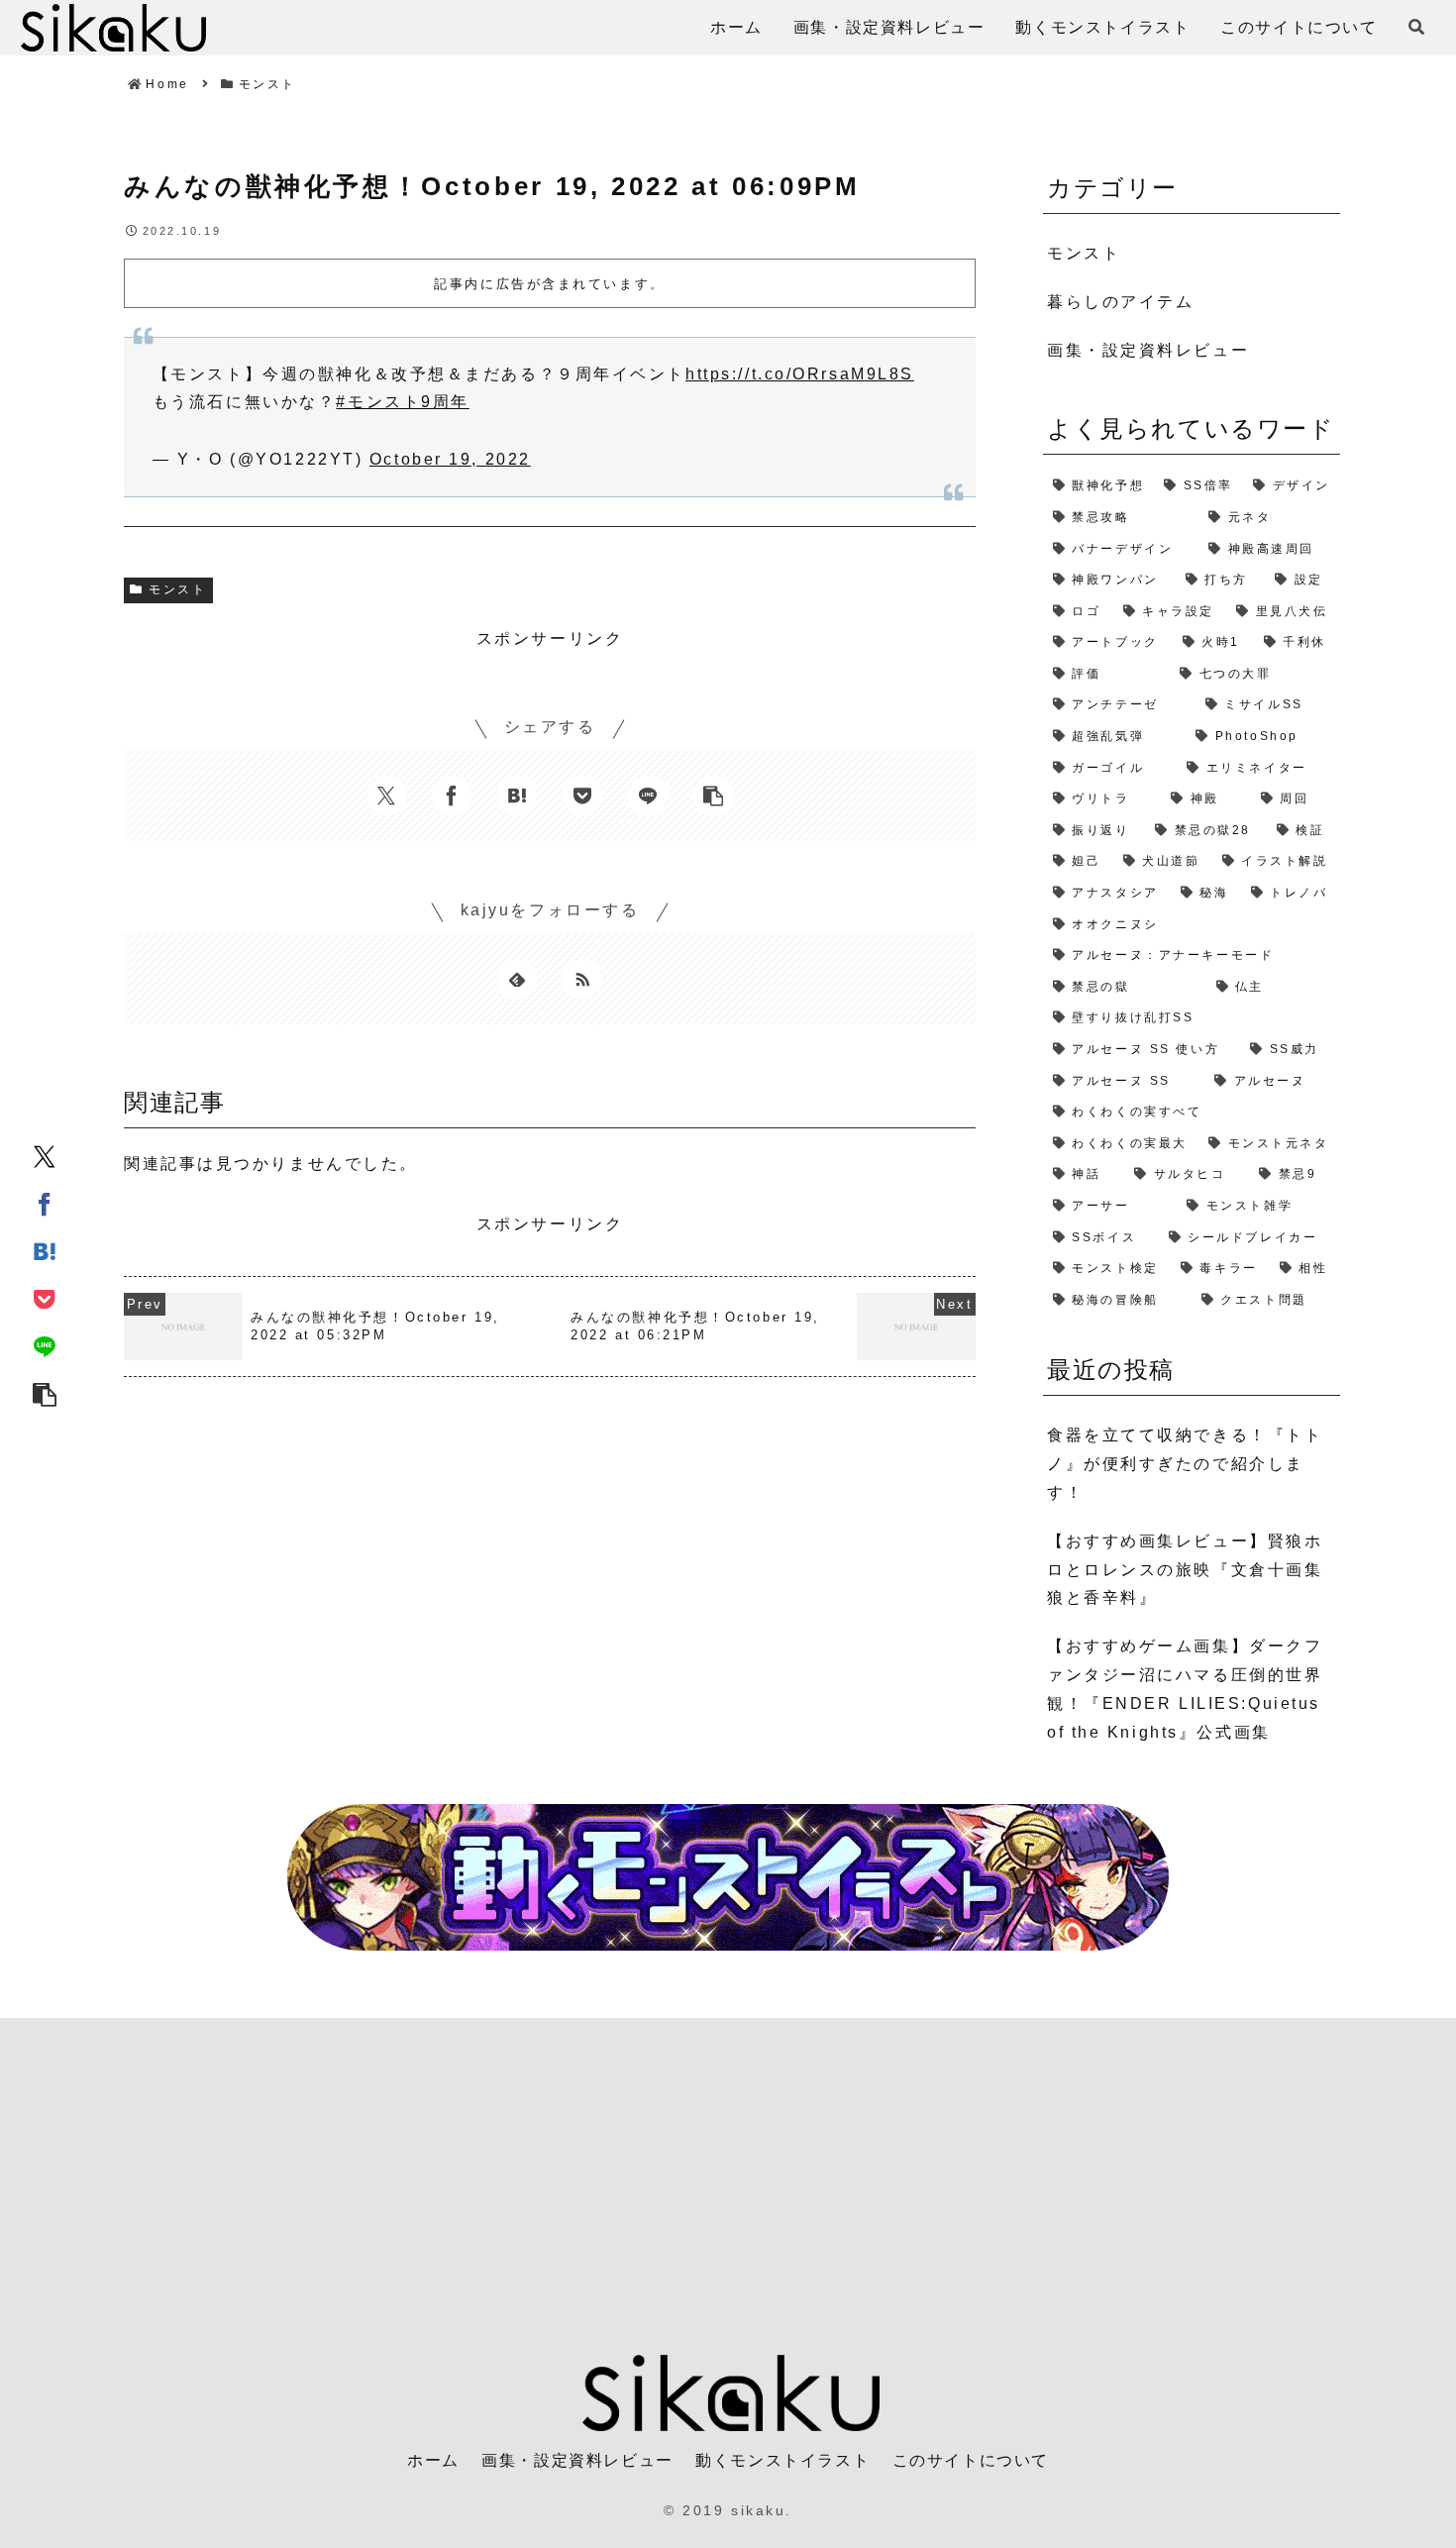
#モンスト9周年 (402, 402)
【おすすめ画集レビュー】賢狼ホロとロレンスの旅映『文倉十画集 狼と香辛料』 (1185, 1570)
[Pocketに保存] (45, 1298)
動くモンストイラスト (782, 2460)
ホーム (433, 2460)
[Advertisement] (728, 2175)
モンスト (177, 589)
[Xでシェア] (45, 1155)
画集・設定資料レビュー (577, 2460)
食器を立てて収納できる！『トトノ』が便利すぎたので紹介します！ (1185, 1464)
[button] (45, 1393)
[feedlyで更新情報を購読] (517, 979)
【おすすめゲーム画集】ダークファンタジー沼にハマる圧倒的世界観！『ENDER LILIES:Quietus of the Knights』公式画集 (1185, 1689)
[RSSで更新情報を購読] (582, 979)
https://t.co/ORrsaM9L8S (800, 374)
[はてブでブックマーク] (45, 1250)
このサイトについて (971, 2460)
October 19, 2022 (450, 459)
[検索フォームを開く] (1416, 27)
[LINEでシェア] (45, 1345)
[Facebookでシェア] (45, 1203)
